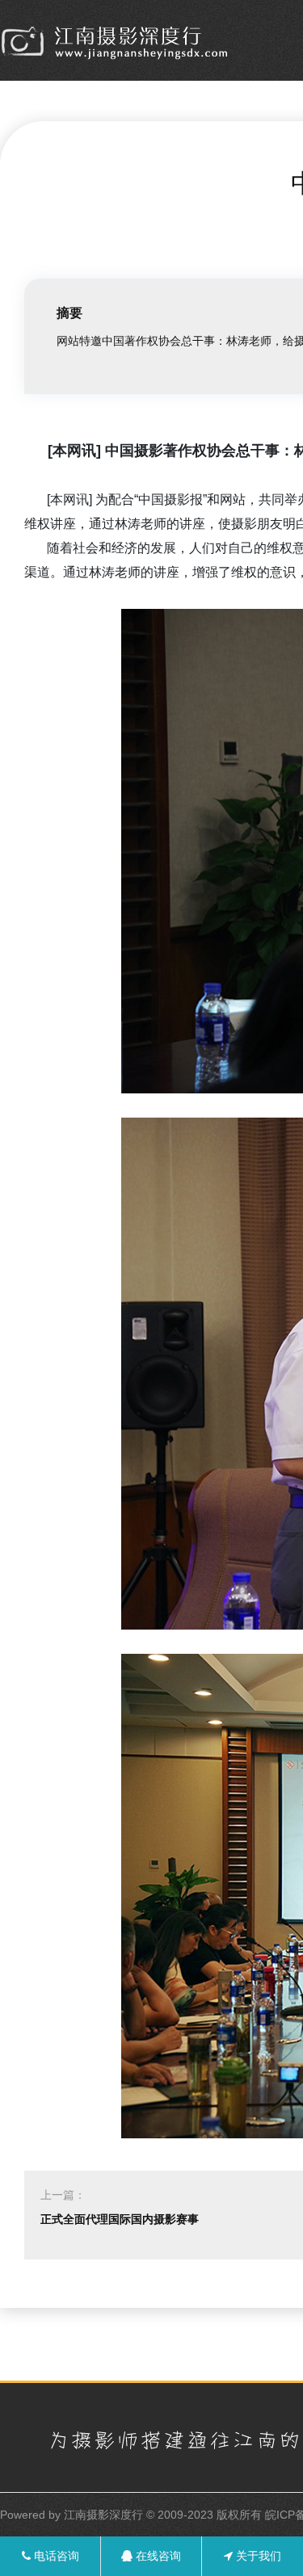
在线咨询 (157, 2556)
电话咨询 (55, 2556)
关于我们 (257, 2556)
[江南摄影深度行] (118, 42)
